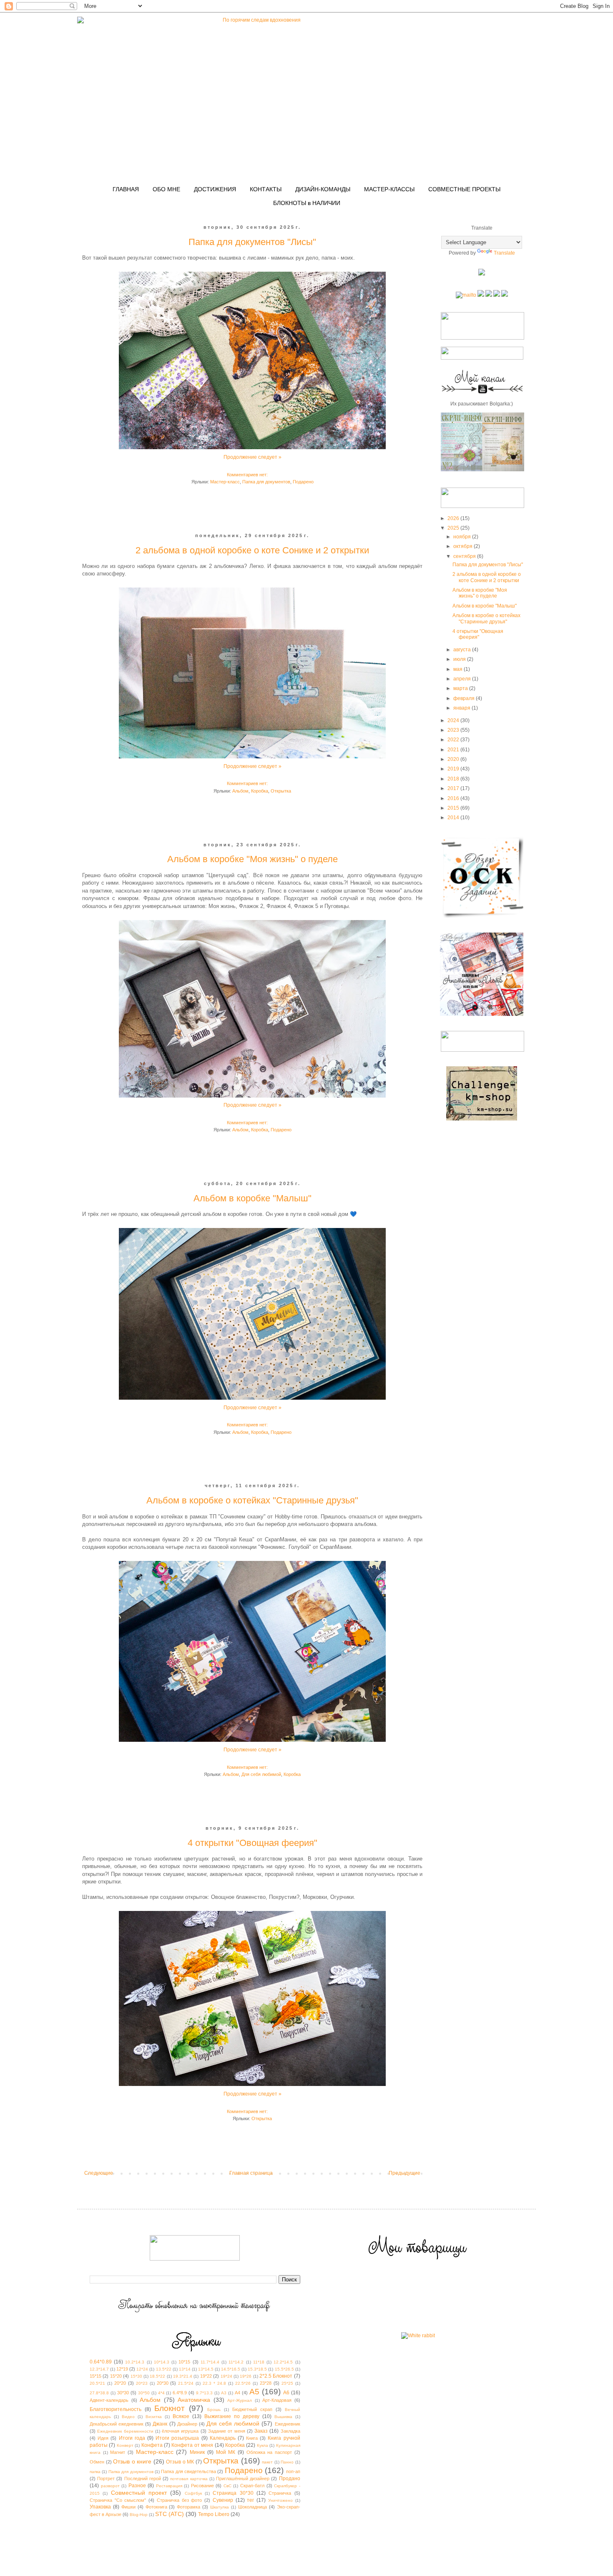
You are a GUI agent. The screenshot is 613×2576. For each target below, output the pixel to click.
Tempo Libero (214, 2514)
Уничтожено (280, 2500)
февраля (465, 698)
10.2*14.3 (135, 2362)
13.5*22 (164, 2369)
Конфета (152, 2445)
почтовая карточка (189, 2479)
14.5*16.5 (231, 2369)
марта (461, 688)
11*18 (259, 2362)
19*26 (246, 2376)
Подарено (303, 482)
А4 (237, 2393)
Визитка (154, 2417)
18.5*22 (157, 2376)
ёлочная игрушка (180, 2431)
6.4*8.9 (180, 2393)
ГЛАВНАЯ (126, 189)
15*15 (95, 2376)
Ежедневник (288, 2424)
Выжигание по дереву (232, 2416)
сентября (465, 556)
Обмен (97, 2462)
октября (464, 546)
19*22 (206, 2376)
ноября (463, 537)
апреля (463, 679)
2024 (454, 720)
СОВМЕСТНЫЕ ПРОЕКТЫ (464, 189)
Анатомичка (194, 2400)
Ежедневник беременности (125, 2431)
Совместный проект (139, 2493)
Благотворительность (116, 2409)
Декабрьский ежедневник (117, 2424)
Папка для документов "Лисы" (252, 242)
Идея (103, 2438)
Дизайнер (187, 2424)
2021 (454, 750)
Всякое (181, 2416)
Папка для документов (266, 482)
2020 (454, 759)
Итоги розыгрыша (177, 2438)
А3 (224, 2393)
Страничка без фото (179, 2500)
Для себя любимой (261, 1774)
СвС (227, 2486)
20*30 (163, 2383)
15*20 (116, 2376)
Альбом (240, 791)
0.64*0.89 (101, 2362)
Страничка (280, 2493)
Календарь (223, 2438)
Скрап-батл (252, 2486)
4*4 (161, 2393)
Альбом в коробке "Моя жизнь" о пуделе (252, 859)
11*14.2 (236, 2362)
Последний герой (143, 2478)
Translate (504, 253)
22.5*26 (243, 2383)
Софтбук (193, 2493)
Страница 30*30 (233, 2493)
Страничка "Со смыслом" (118, 2500)
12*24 (142, 2369)
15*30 (136, 2376)
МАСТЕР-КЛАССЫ (389, 189)
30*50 (144, 2393)
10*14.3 (162, 2362)
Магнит (118, 2452)
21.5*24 (186, 2383)
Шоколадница (252, 2507)
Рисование (202, 2486)
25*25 (287, 2383)
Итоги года (132, 2438)
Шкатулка (220, 2507)
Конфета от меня (192, 2445)
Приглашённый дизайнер (243, 2478)
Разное (137, 2486)
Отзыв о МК (180, 2462)
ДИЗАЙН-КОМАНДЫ (323, 189)
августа (463, 650)
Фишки (128, 2507)
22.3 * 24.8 (214, 2383)
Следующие (99, 2173)
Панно (287, 2462)
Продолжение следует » (252, 457)
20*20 (120, 2383)
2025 (454, 528)
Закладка (290, 2431)
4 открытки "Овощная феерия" (252, 1843)
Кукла (263, 2445)
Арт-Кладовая (277, 2400)
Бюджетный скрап (252, 2409)
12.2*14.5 (283, 2362)
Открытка (281, 791)
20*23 (142, 2383)
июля (460, 659)
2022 (454, 740)
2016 (454, 798)
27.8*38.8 (99, 2393)
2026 (454, 518)
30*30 (123, 2393)
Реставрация (169, 2486)
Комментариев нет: (248, 475)
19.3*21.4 (183, 2376)
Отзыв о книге (132, 2461)
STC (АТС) (170, 2514)
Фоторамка (188, 2507)
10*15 (184, 2362)
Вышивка (283, 2417)
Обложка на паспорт (269, 2452)
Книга (252, 2438)
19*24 (226, 2376)
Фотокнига (156, 2507)
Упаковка (100, 2507)
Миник (197, 2452)
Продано (290, 2478)
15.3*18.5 (257, 2369)
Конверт (125, 2445)
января (462, 708)
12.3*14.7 (99, 2369)
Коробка (260, 791)
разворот (110, 2486)
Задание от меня (227, 2431)
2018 (454, 779)
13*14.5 (206, 2369)
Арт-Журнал (240, 2400)
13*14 (185, 2369)
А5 (254, 2392)
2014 (454, 818)
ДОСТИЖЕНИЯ (215, 189)
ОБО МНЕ (166, 189)
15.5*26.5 (284, 2369)
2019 (454, 769)
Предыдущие (404, 2173)
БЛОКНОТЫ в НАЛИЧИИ (307, 203)
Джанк (160, 2424)
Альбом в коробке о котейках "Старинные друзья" (252, 1500)
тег (250, 2500)
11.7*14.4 (210, 2362)
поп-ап (293, 2471)
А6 (286, 2393)
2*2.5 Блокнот (276, 2376)
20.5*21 (97, 2383)
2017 (454, 788)
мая (458, 669)
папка (95, 2472)
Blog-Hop (139, 2515)
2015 (454, 808)
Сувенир (223, 2500)
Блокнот (170, 2408)
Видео (128, 2417)
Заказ (261, 2431)
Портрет (106, 2478)
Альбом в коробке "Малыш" (252, 1198)
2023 (454, 730)
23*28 (266, 2383)
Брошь (214, 2410)
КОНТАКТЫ (266, 189)
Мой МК (226, 2452)
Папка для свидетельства (188, 2471)
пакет (267, 2462)
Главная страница (251, 2173)
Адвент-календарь (109, 2400)
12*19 (122, 2369)
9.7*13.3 (204, 2393)
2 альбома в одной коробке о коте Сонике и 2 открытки (252, 550)
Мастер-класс (225, 482)
